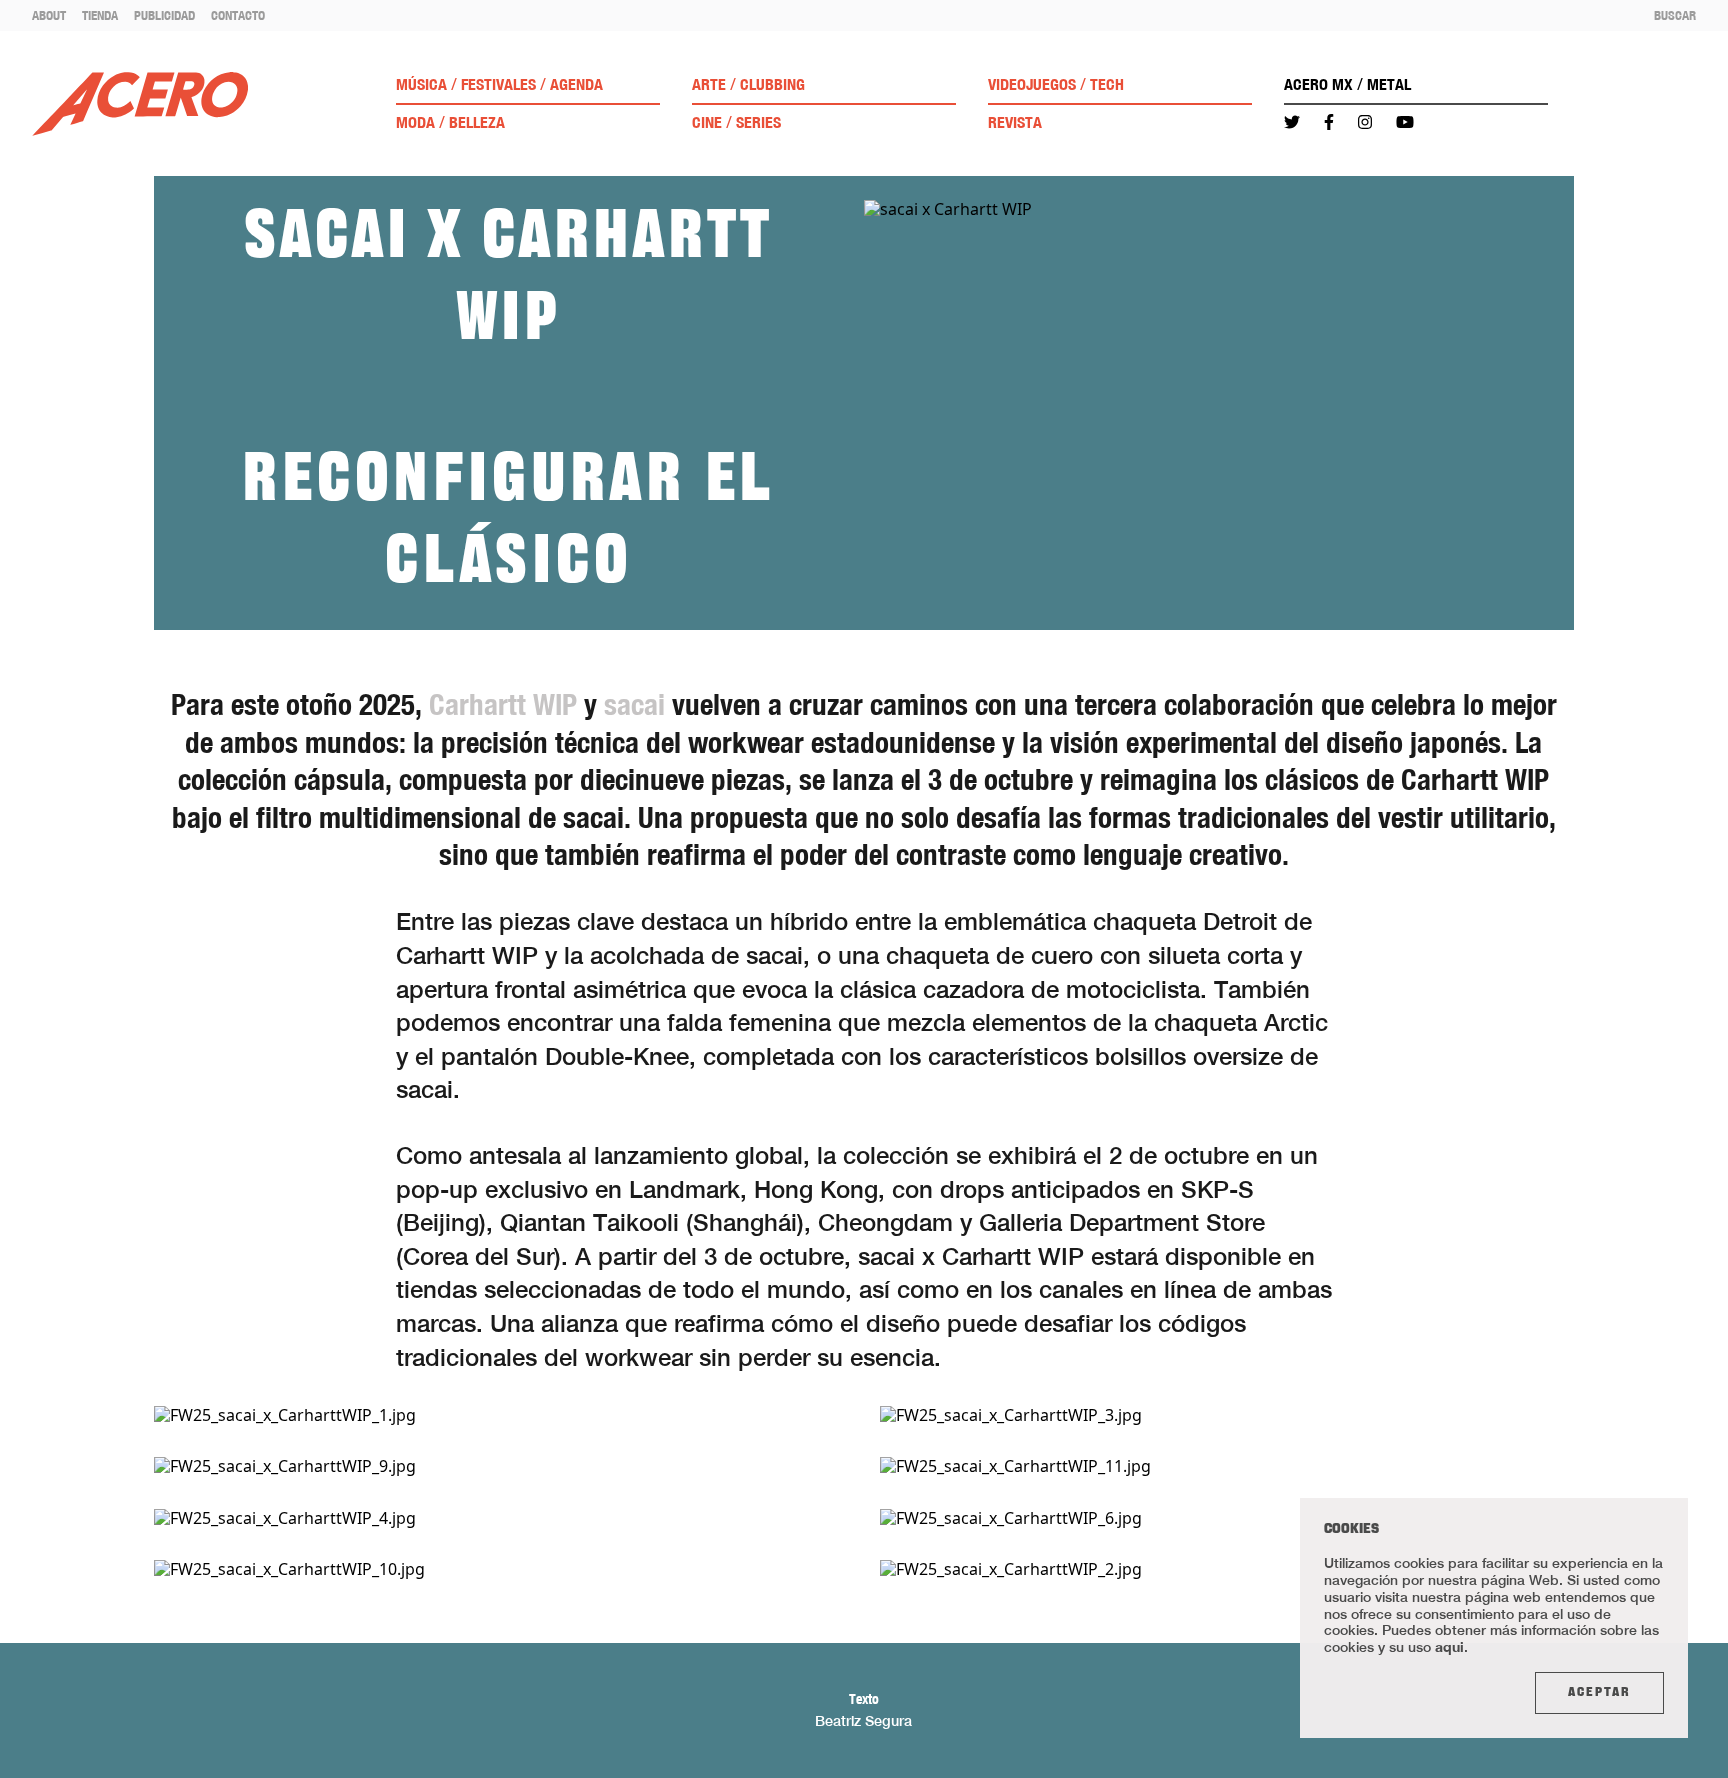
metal (1389, 84)
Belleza (477, 122)
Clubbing (772, 84)
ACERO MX (1318, 84)
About (49, 15)
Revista (1015, 122)
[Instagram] (1365, 122)
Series (758, 122)
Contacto (238, 15)
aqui (1449, 1646)
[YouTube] (1405, 122)
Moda (415, 122)
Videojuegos (1032, 84)
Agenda (576, 84)
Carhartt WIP (503, 704)
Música (421, 84)
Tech (1107, 84)
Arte (709, 84)
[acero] (140, 104)
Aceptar (1599, 1693)
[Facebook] (1329, 122)
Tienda (100, 15)
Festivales (498, 84)
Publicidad (164, 15)
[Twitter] (1292, 122)
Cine (707, 122)
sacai (634, 704)
